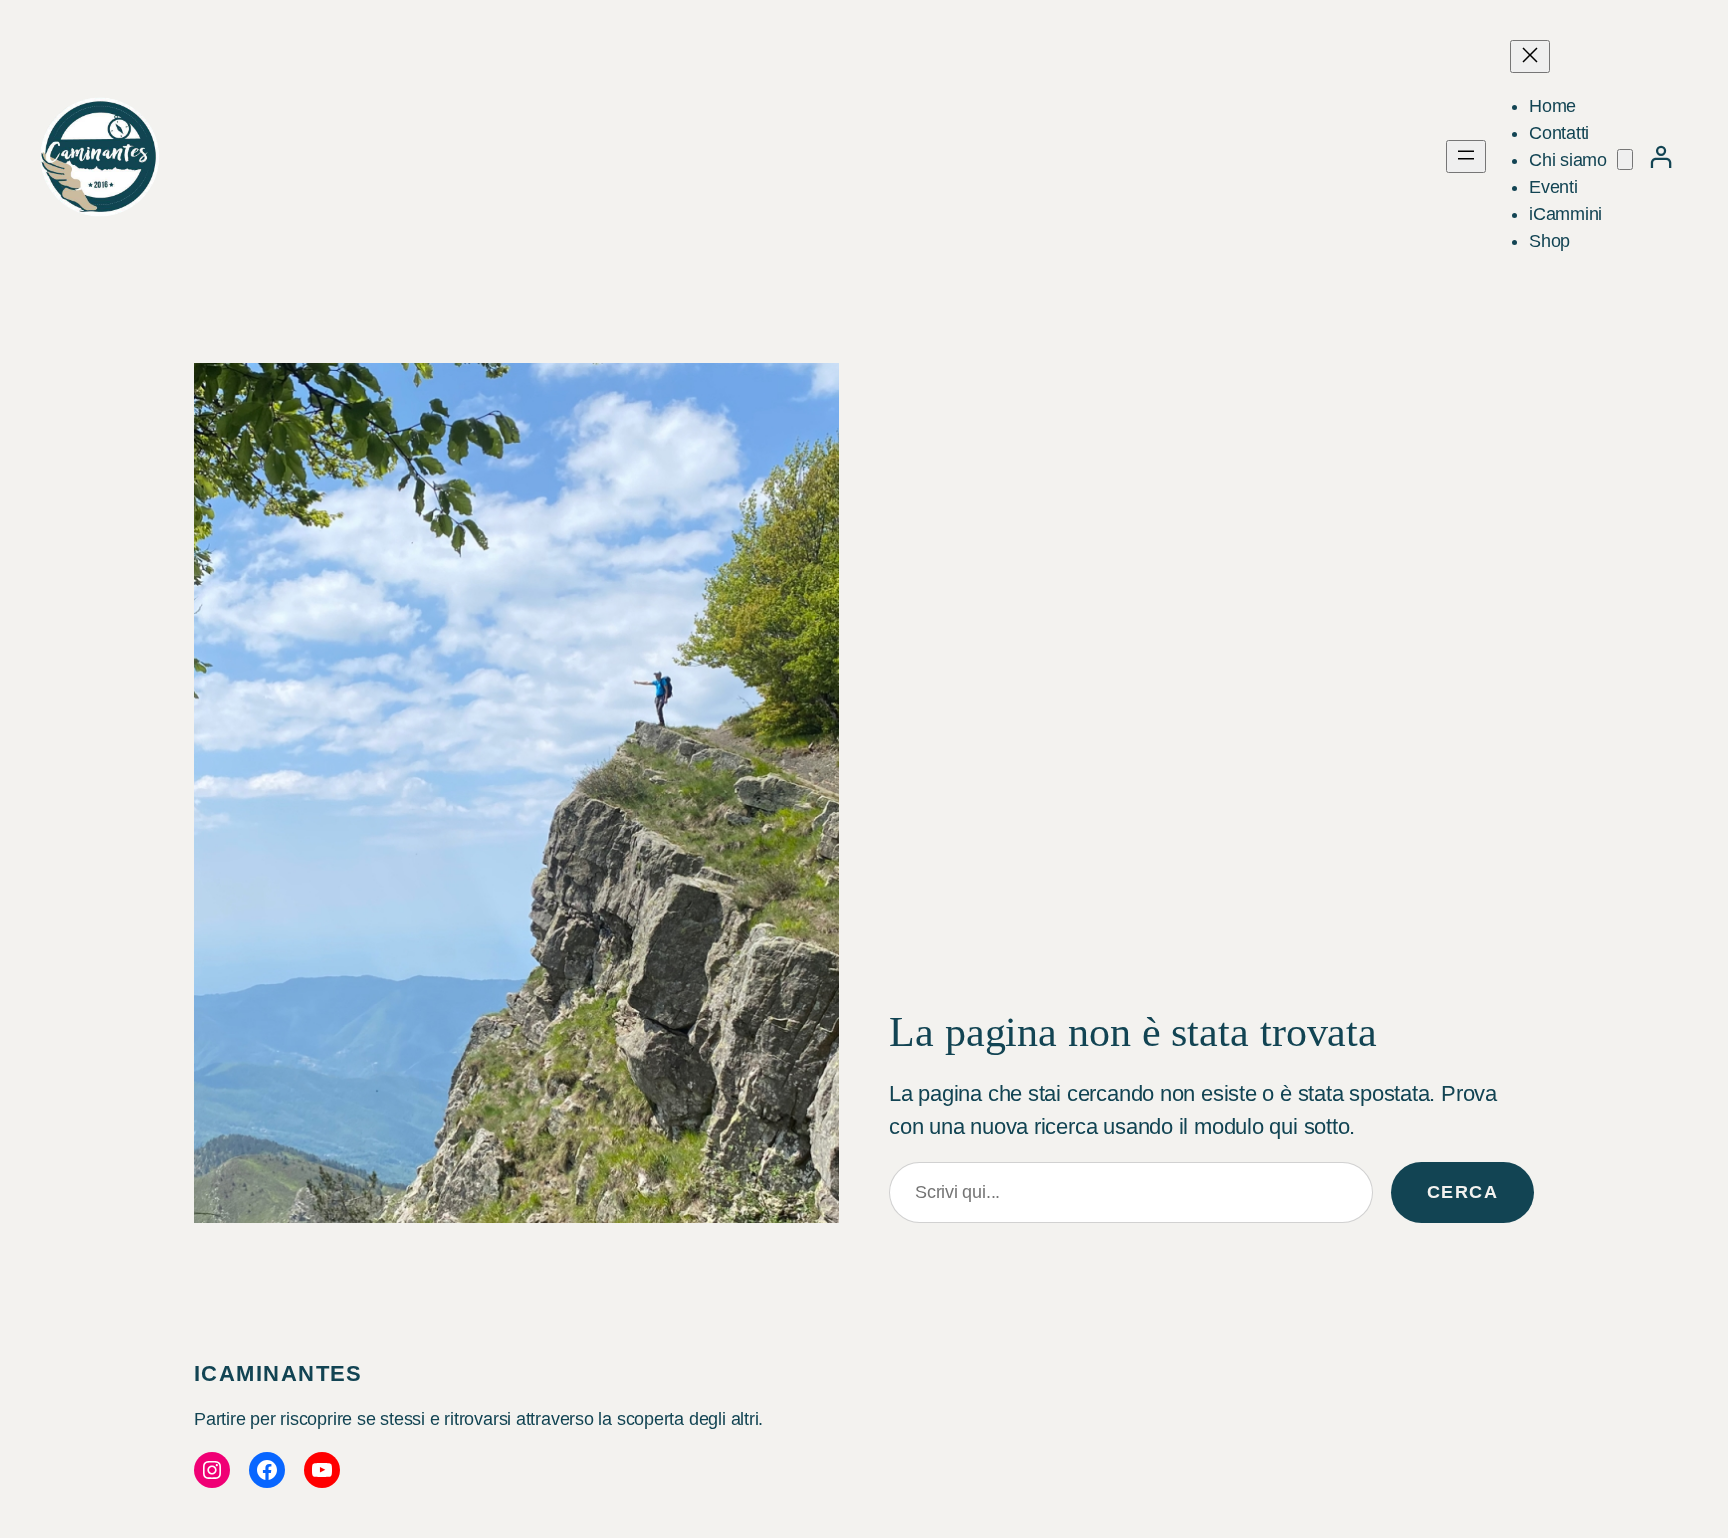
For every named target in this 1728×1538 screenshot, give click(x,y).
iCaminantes (278, 1373)
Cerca (1462, 1192)
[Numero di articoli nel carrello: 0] (1625, 159)
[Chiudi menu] (1530, 56)
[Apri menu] (1466, 156)
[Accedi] (1660, 156)
